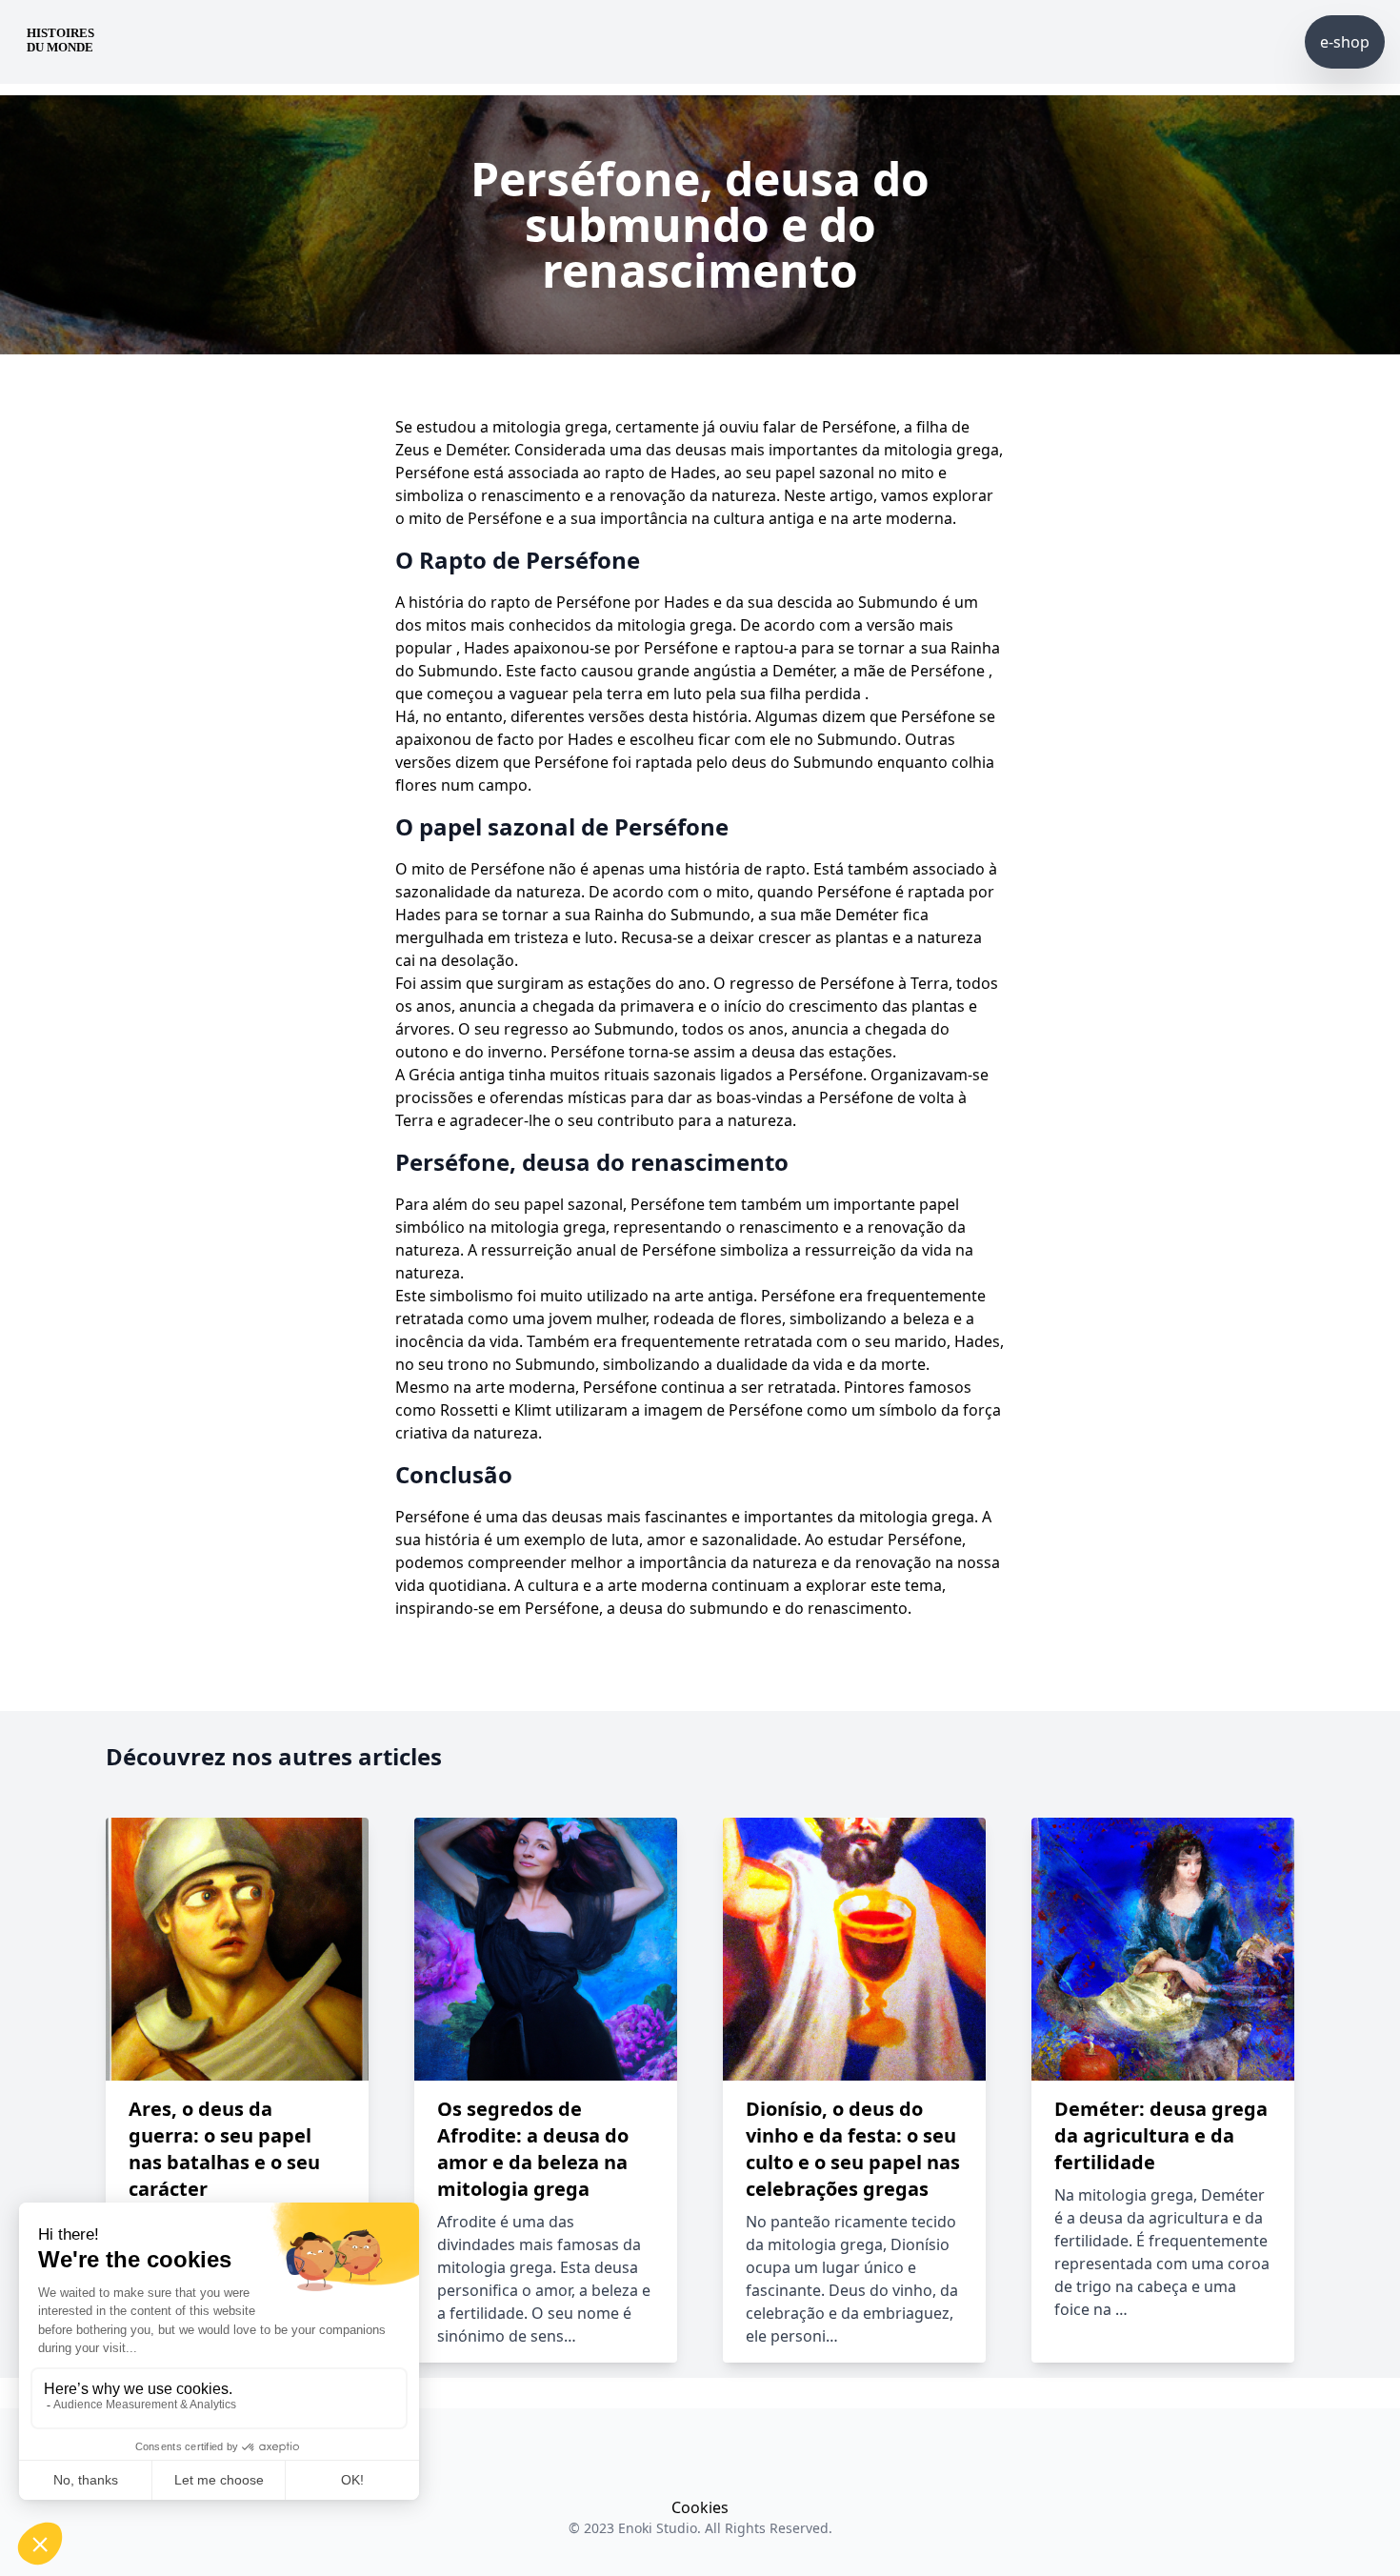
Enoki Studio (658, 2528)
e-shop (1345, 42)
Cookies (700, 2507)
